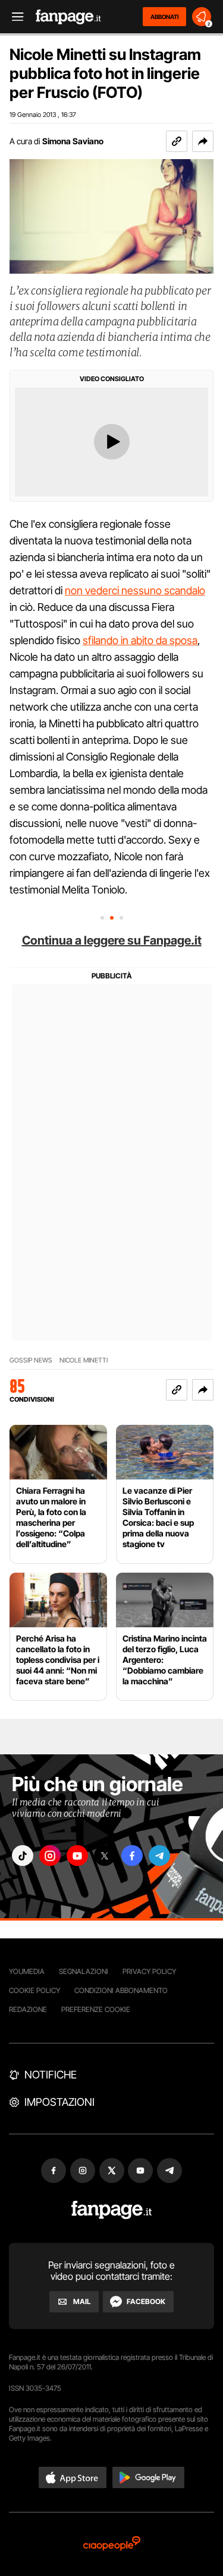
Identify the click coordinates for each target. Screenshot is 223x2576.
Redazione (28, 2009)
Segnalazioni (84, 1971)
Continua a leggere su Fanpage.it (112, 940)
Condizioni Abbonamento (121, 1990)
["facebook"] (132, 1856)
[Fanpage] (111, 2210)
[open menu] (14, 17)
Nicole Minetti (84, 1360)
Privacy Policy (149, 1971)
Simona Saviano (73, 141)
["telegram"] (159, 1856)
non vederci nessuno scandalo (135, 590)
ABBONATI (164, 17)
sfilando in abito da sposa (140, 640)
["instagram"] (50, 1856)
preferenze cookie (96, 2009)
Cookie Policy (34, 1990)
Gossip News (31, 1360)
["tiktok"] (23, 1856)
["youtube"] (77, 1856)
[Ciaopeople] (112, 2544)
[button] (203, 141)
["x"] (105, 1856)
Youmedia (27, 1971)
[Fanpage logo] (68, 17)
